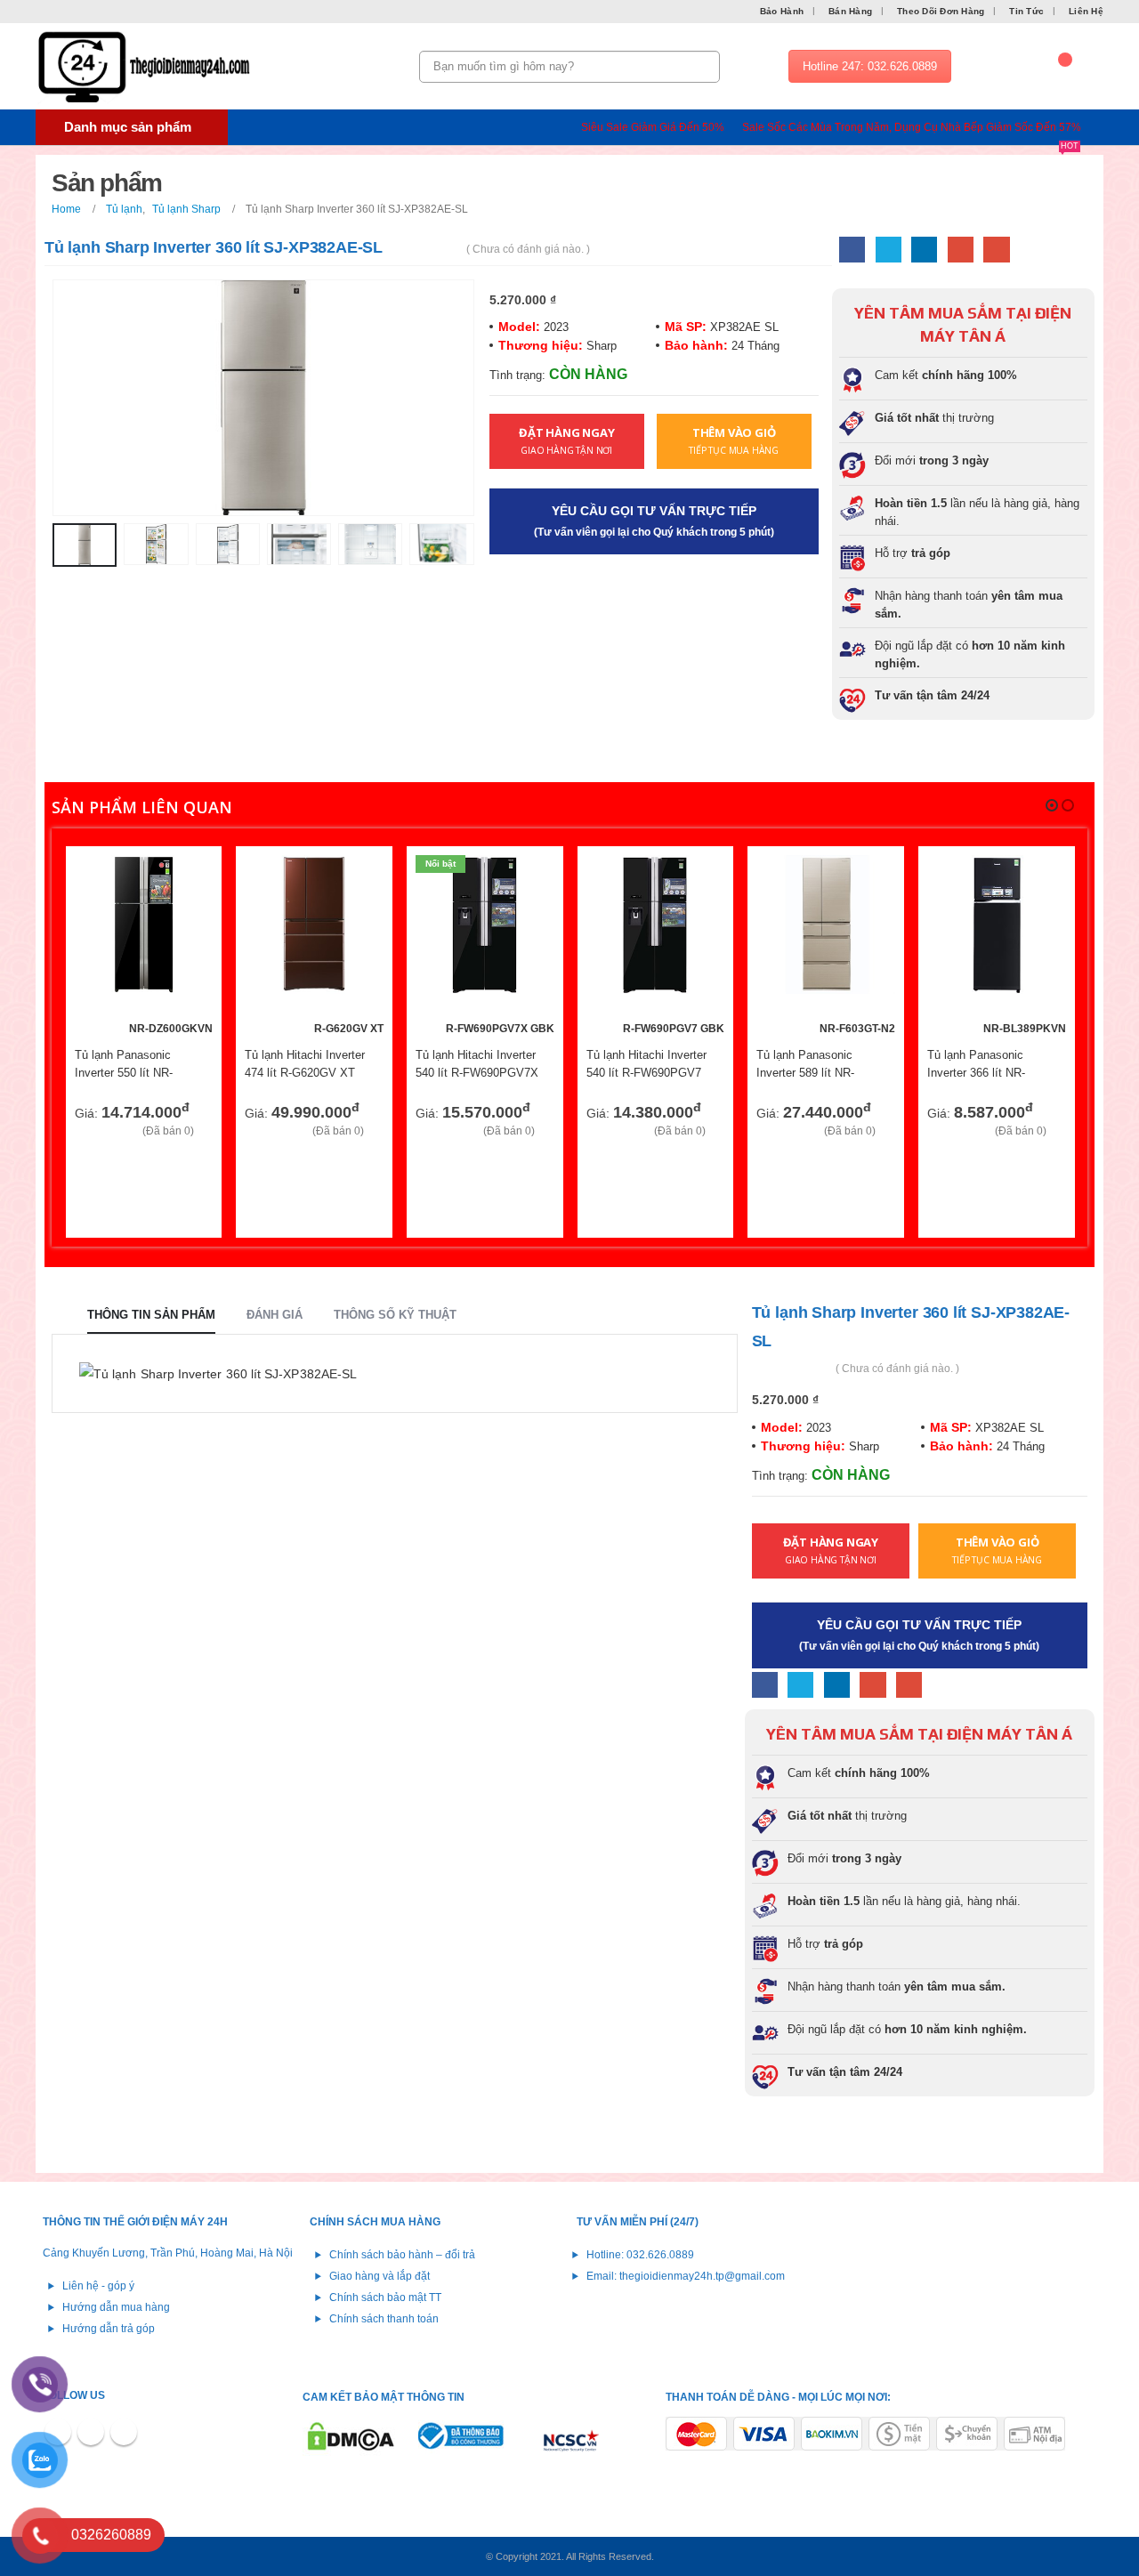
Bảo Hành (782, 11)
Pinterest (91, 2432)
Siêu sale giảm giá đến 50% (653, 127)
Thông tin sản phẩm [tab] (151, 1315)
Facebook (852, 250)
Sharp (600, 346)
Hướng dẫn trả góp (109, 2328)
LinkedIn (924, 250)
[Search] (703, 67)
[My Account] (1005, 67)
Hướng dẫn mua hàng (116, 2307)
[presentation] (56, 398)
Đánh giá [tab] (275, 1315)
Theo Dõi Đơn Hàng (941, 11)
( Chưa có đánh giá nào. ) (528, 249)
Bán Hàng (850, 11)
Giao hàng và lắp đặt (380, 2276)
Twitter (889, 250)
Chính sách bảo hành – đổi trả (402, 2254)
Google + (961, 250)
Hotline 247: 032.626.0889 (870, 66)
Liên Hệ (1086, 11)
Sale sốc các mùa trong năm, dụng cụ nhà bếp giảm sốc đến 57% (912, 129)
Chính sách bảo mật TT (385, 2297)
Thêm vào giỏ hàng (183, 884)
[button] (1052, 805)
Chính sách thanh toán (384, 2318)
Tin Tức (1026, 11)
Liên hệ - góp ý (98, 2285)
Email (996, 250)
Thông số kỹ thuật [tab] (395, 1315)
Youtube (124, 2432)
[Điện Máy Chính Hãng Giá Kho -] (147, 67)
